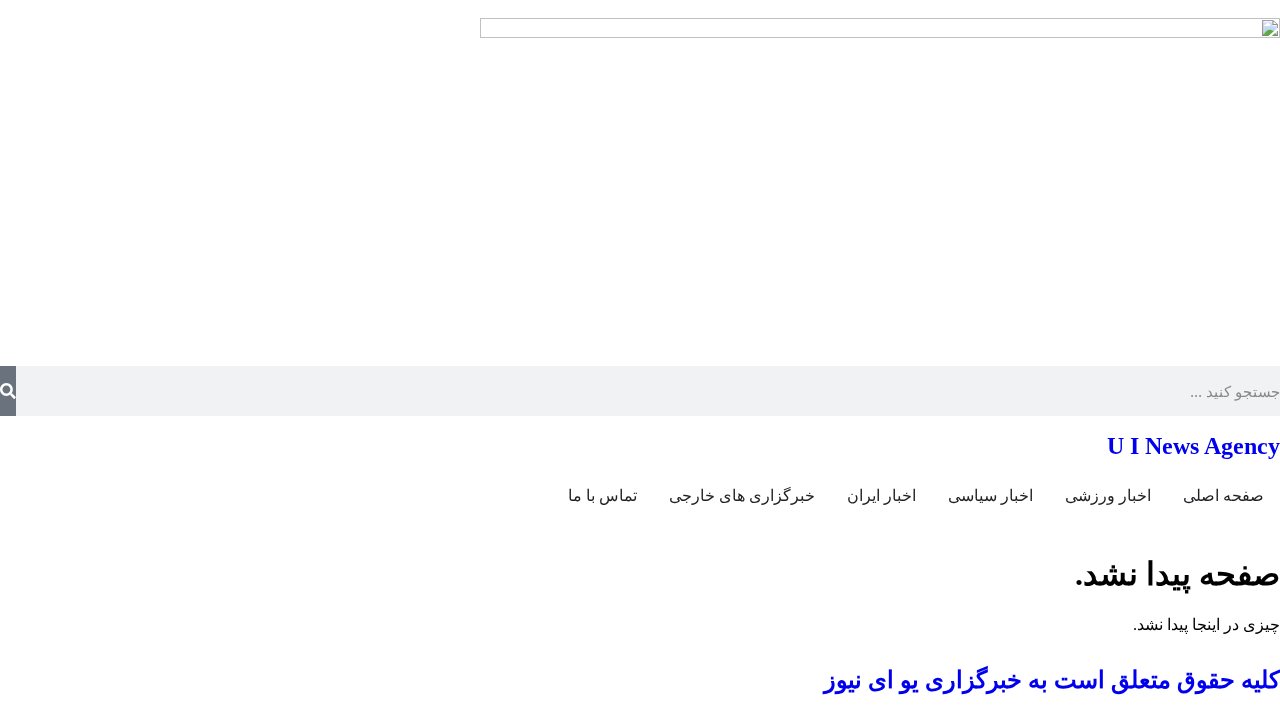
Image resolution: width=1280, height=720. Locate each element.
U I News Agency (1193, 446)
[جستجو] (8, 391)
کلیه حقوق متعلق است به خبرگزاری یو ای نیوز (1052, 680)
